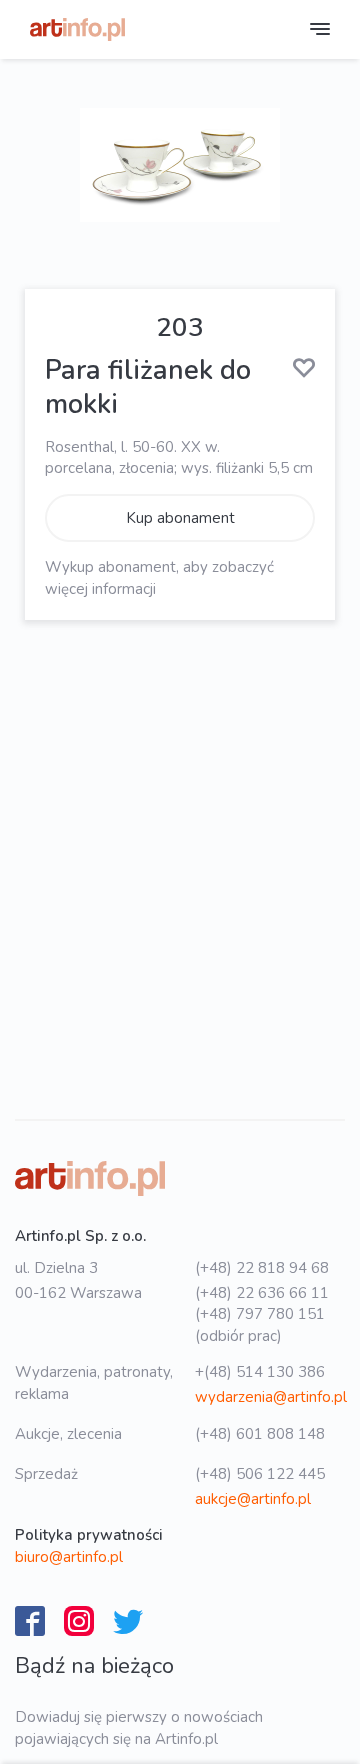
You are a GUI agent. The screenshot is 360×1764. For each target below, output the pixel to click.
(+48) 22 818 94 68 (262, 1268)
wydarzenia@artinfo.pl (271, 1397)
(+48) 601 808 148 (260, 1434)
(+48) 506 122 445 (260, 1474)
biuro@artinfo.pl (69, 1557)
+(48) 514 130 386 (260, 1372)
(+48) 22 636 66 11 (262, 1293)
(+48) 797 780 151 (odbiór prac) (260, 1324)
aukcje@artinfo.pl (253, 1499)
